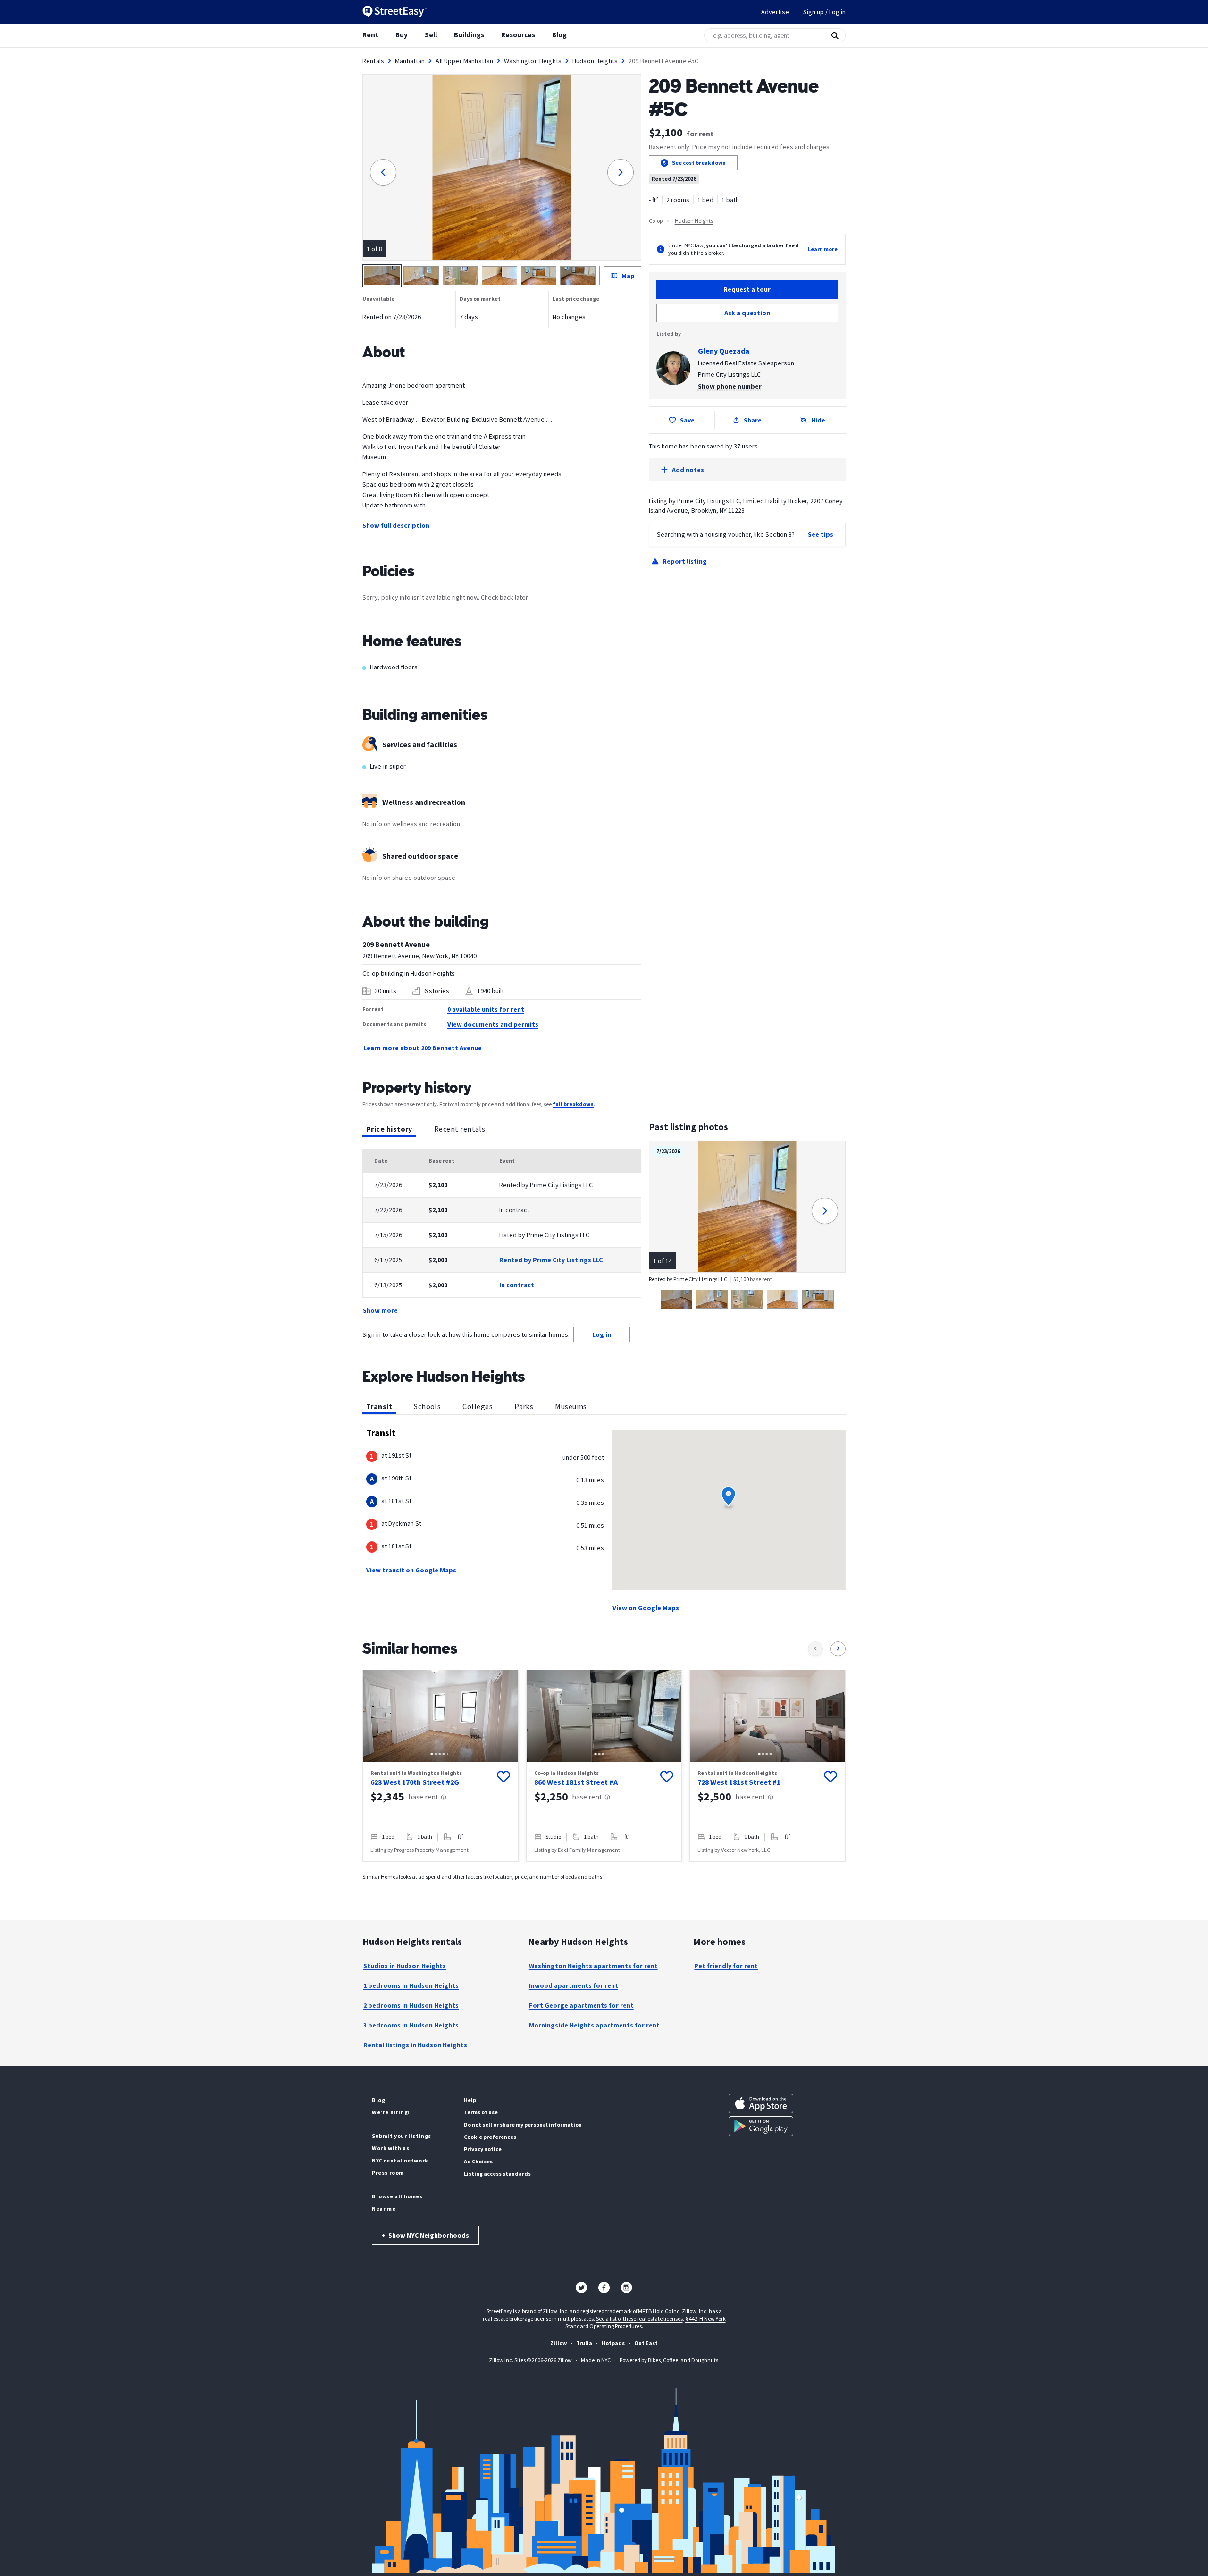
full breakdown (573, 1104)
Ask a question (747, 313)
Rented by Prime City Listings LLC (551, 1260)
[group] (440, 1766)
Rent (370, 35)
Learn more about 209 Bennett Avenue (423, 1048)
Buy (402, 35)
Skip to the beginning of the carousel (604, 1871)
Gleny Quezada (724, 351)
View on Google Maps (646, 1608)
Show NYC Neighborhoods (425, 2235)
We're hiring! (391, 2112)
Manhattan (410, 61)
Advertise (775, 12)
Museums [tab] (571, 1406)
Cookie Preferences (490, 2137)
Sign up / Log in (824, 12)
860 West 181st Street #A (576, 1782)
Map (628, 276)
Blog (559, 35)
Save (687, 420)
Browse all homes (397, 2196)
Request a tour (747, 289)
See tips (821, 534)
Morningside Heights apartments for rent (594, 2025)
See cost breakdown (699, 163)
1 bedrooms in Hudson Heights (411, 1985)
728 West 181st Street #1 (739, 1782)
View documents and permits (493, 1024)
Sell (431, 35)
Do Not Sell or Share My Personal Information (523, 2124)
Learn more (823, 249)
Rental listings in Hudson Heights (415, 2045)
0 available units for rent (486, 1009)
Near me (384, 2209)
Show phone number (730, 386)
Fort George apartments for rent (581, 2005)
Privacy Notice (483, 2149)
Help (470, 2100)
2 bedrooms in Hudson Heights (411, 2005)
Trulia (584, 2343)
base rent (424, 1797)
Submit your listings (402, 2136)
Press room (388, 2173)
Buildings (469, 35)
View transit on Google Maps (411, 1570)
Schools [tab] (427, 1406)
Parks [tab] (524, 1406)
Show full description (396, 525)
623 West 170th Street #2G (415, 1782)
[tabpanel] (502, 1232)
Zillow (558, 2343)
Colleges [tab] (478, 1406)
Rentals (373, 61)
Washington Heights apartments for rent (593, 1966)
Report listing (685, 561)
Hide (818, 420)
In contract (517, 1285)
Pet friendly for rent (726, 1966)
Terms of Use (481, 2112)
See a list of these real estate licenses (639, 2318)
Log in (602, 1334)
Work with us (390, 2148)
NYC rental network (400, 2160)
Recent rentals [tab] (460, 1129)
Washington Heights (533, 61)
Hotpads (613, 2343)
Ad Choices (478, 2161)
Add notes (688, 470)
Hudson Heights (595, 61)
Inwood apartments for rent (574, 1985)
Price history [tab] (389, 1129)
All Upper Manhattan (464, 61)
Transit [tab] (379, 1406)
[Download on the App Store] (761, 2103)
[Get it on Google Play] (761, 2126)
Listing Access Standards (497, 2174)
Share (753, 420)
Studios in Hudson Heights (405, 1966)
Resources (518, 35)
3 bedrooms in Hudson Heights (411, 2025)
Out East (646, 2343)
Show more (380, 1310)
